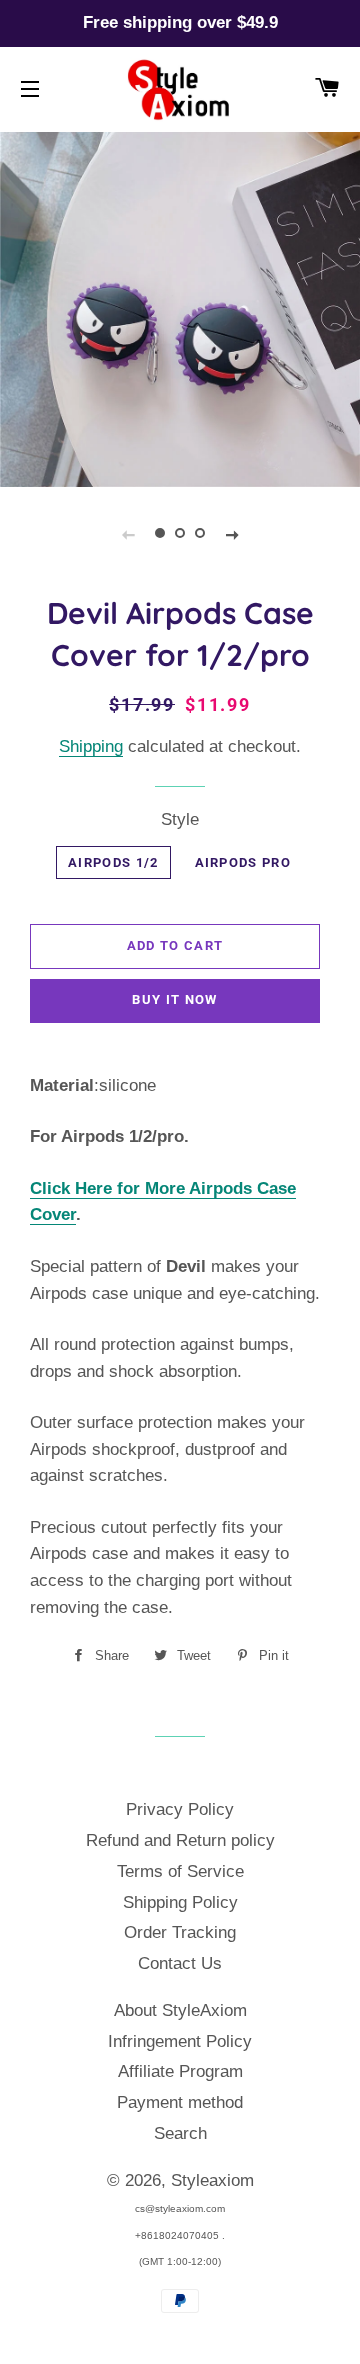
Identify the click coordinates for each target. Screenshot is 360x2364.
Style (180, 819)
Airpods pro (243, 862)
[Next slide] (232, 534)
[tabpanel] (180, 307)
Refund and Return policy (180, 1840)
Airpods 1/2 (113, 862)
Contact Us (180, 1963)
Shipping (91, 746)
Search (180, 2133)
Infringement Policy (180, 2041)
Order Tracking (180, 1932)
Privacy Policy (180, 1809)
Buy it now (174, 999)
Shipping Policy (180, 1902)
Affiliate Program (180, 2071)
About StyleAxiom (180, 2010)
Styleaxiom (212, 2180)
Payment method (180, 2102)
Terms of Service (180, 1871)
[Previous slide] (128, 534)
